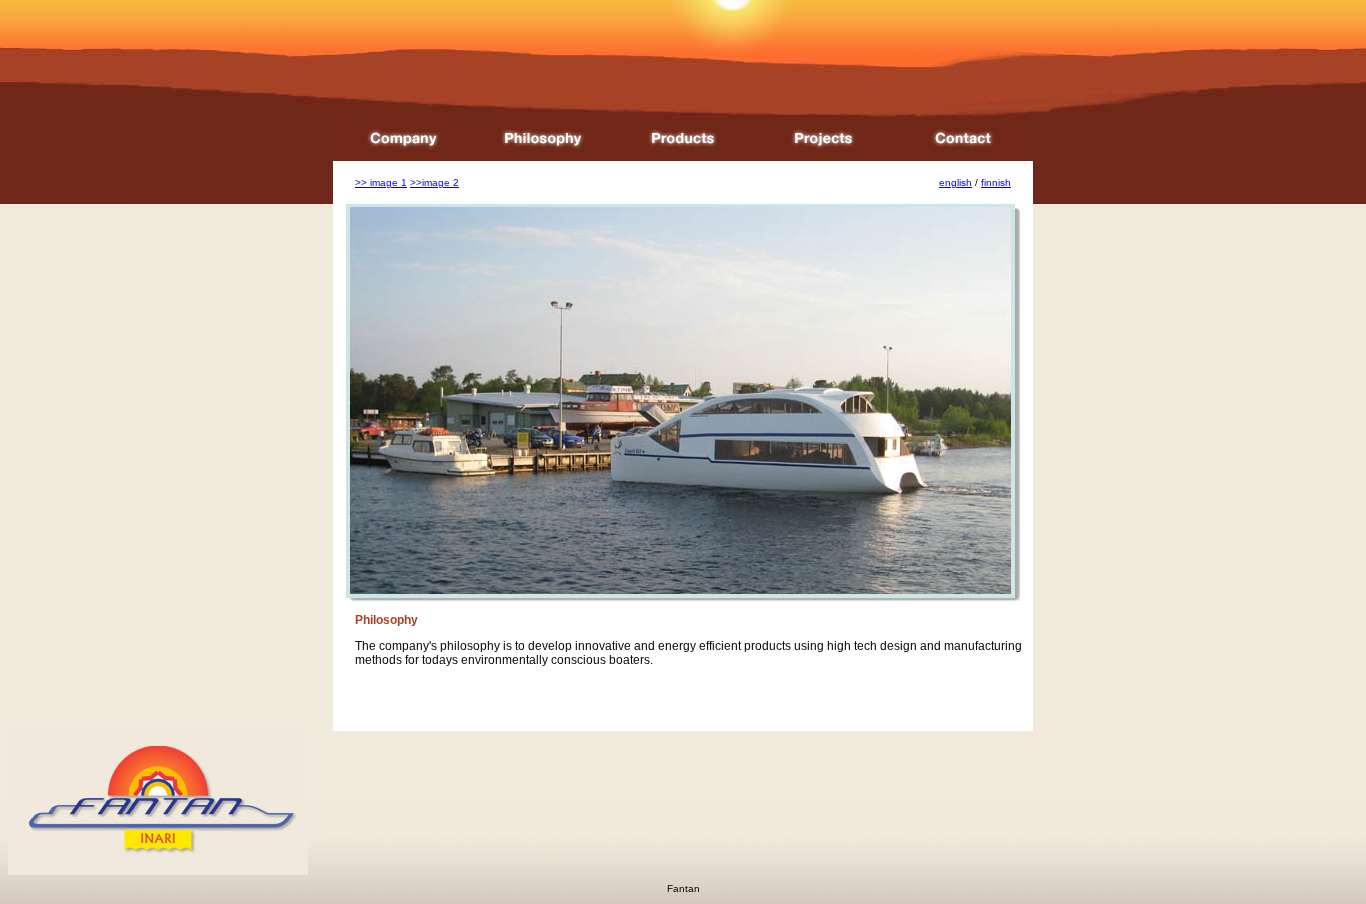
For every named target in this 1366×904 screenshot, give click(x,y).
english (955, 182)
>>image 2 (434, 182)
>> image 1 (381, 182)
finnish (996, 182)
